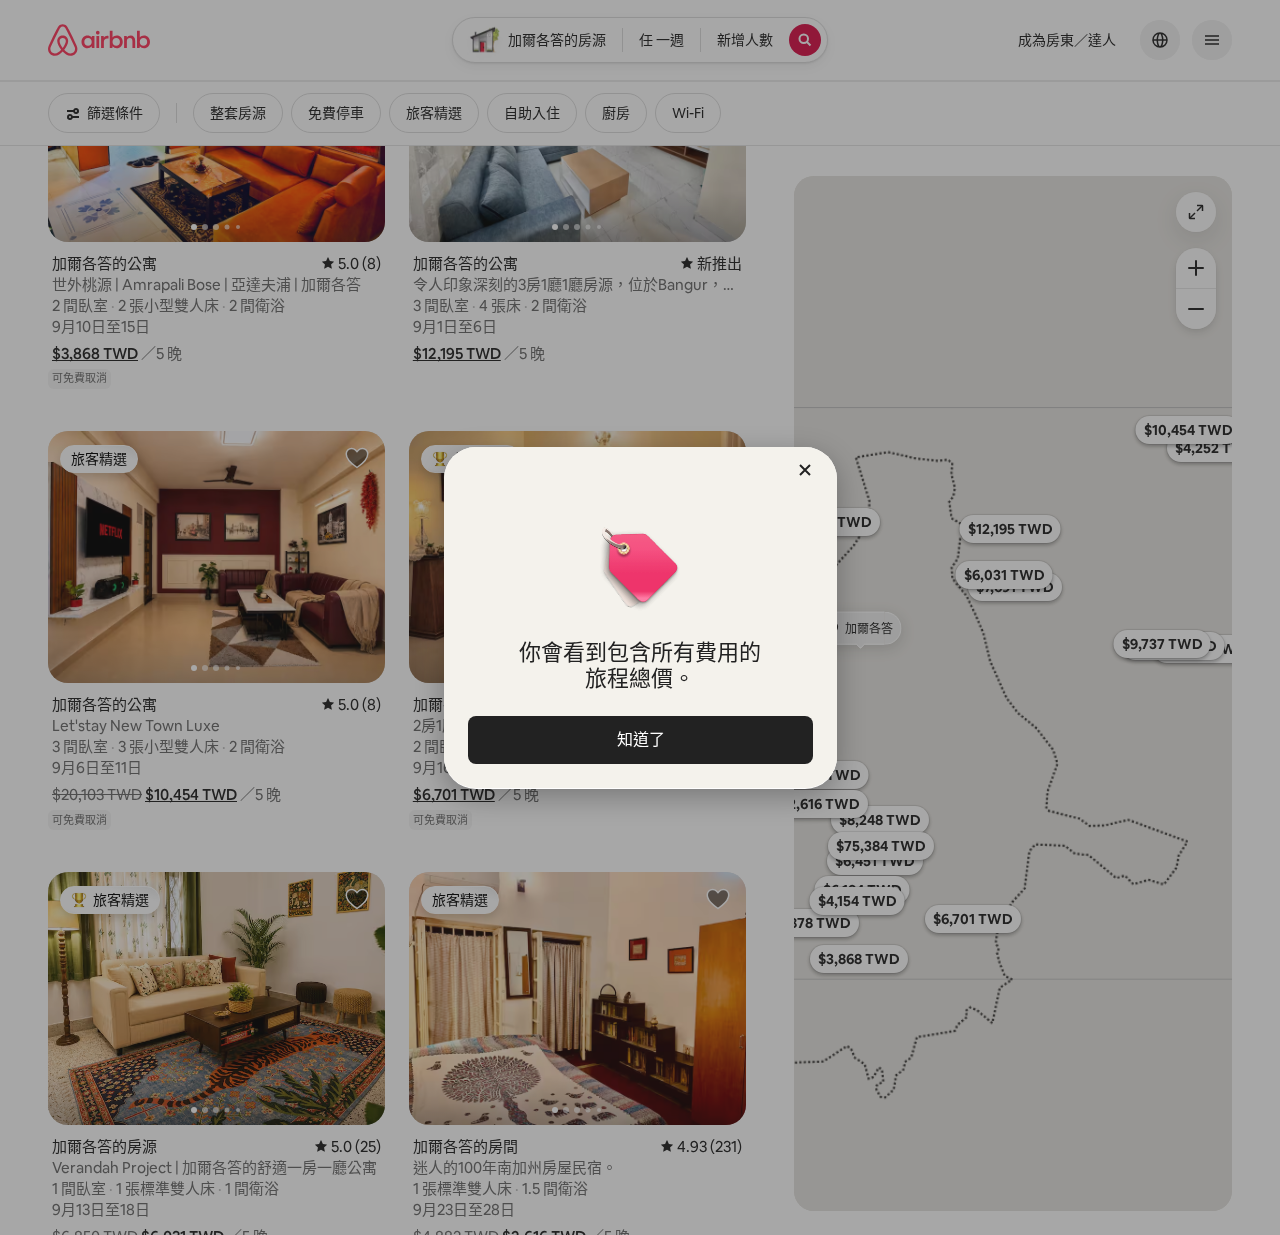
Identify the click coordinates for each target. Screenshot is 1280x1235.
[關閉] (805, 470)
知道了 (640, 739)
